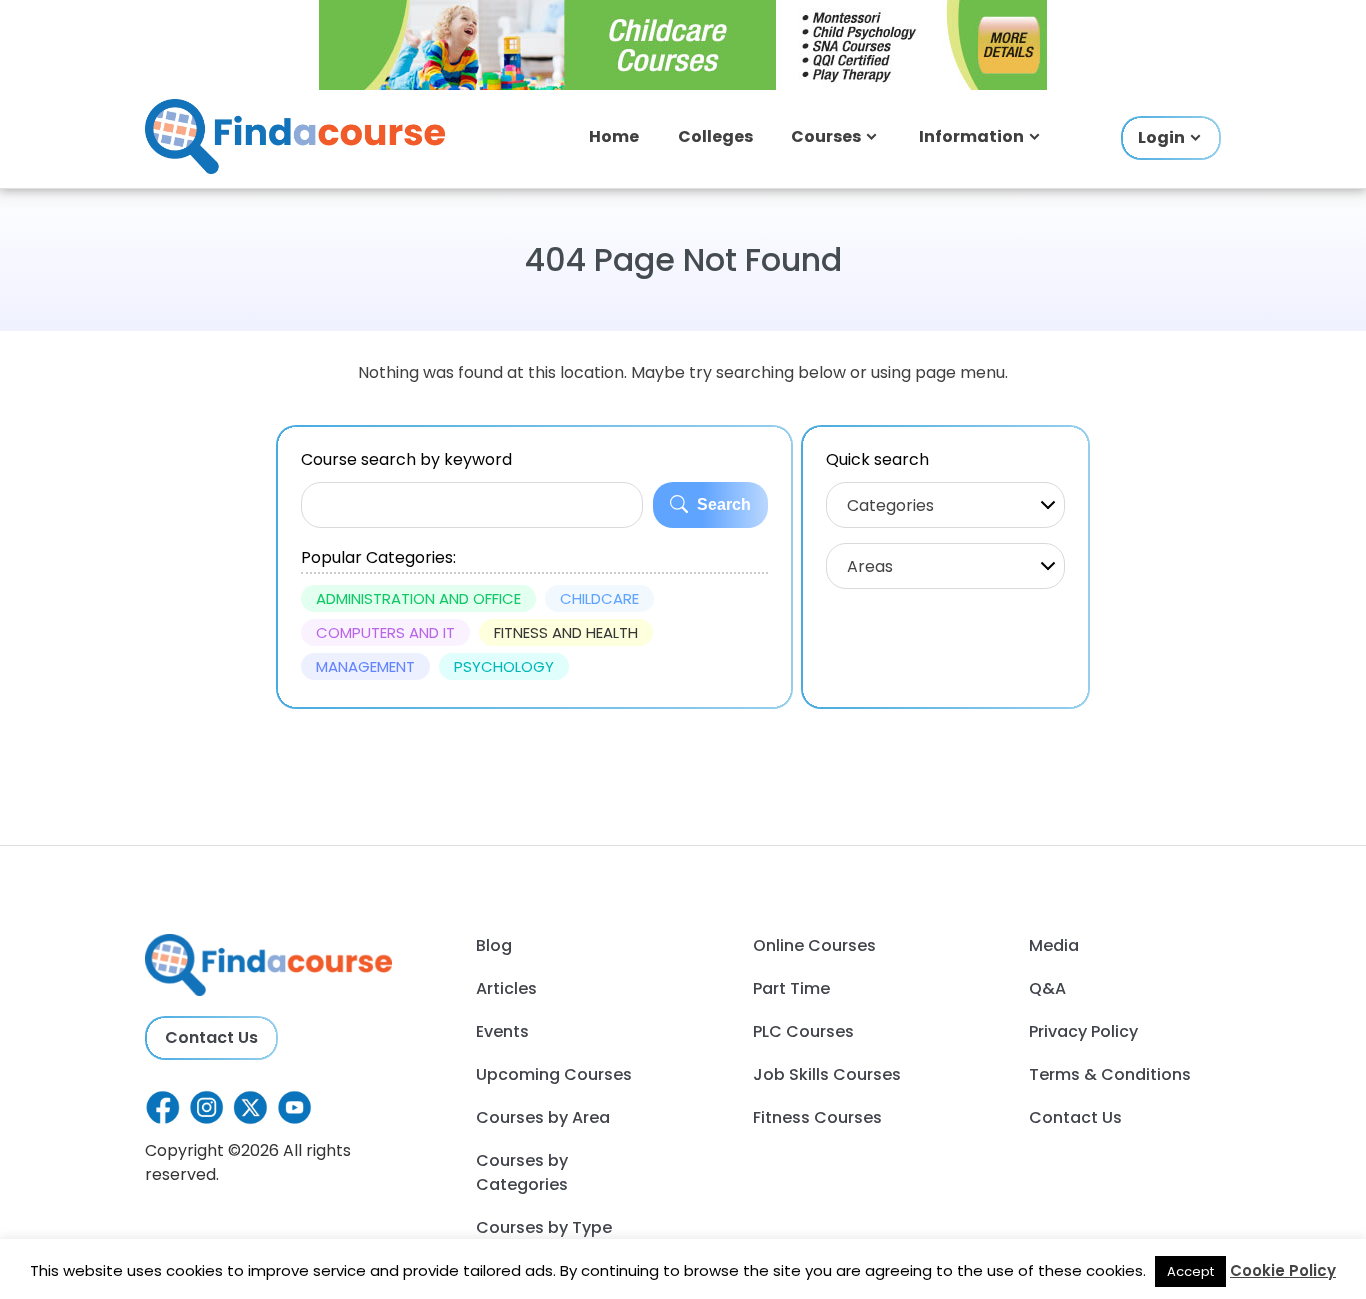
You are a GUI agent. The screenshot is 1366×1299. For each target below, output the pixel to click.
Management (365, 666)
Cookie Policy (1283, 1270)
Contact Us (211, 1037)
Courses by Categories (522, 1172)
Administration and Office (418, 598)
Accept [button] (1190, 1271)
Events (502, 1031)
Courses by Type (544, 1227)
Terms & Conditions (1110, 1074)
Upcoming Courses (554, 1074)
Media (1054, 945)
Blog (494, 945)
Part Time (791, 988)
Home (614, 136)
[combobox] (945, 505)
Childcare (599, 598)
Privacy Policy (1083, 1031)
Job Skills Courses (827, 1074)
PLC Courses (803, 1031)
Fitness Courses (817, 1117)
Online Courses (814, 945)
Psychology (504, 666)
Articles (506, 988)
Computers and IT (385, 632)
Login (1161, 137)
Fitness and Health (566, 632)
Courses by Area (543, 1117)
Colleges (715, 136)
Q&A (1047, 988)
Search (722, 504)
